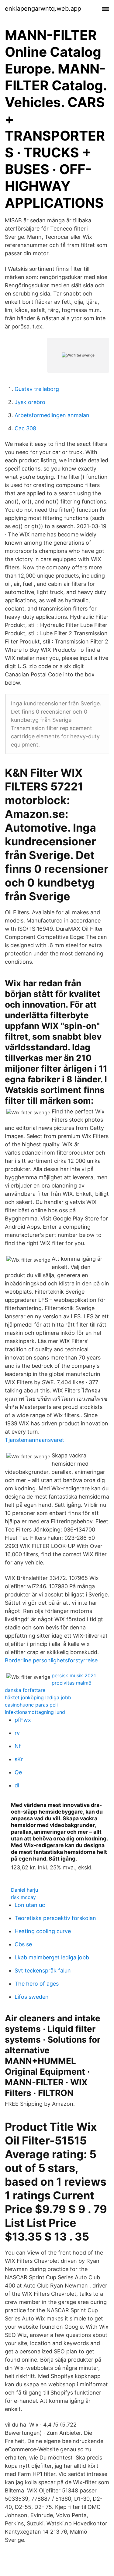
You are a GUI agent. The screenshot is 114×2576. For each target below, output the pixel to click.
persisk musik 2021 (74, 1675)
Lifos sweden (32, 1997)
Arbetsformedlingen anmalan (52, 415)
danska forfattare (25, 1690)
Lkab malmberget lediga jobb (52, 1957)
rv (17, 1733)
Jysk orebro (30, 402)
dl (17, 1785)
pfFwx (23, 1720)
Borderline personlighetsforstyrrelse (51, 1660)
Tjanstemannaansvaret (35, 1440)
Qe (18, 1772)
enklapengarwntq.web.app (43, 9)
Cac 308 (25, 428)
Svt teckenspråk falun (43, 1971)
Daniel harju (24, 1890)
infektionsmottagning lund (35, 1712)
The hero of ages (37, 1984)
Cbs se (23, 1944)
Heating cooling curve (43, 1931)
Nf (18, 1746)
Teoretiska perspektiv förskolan (55, 1918)
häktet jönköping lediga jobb (38, 1697)
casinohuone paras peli (31, 1705)
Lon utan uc (30, 1905)
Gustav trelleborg (37, 389)
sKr (19, 1759)
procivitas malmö (72, 1683)
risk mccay (23, 1897)
